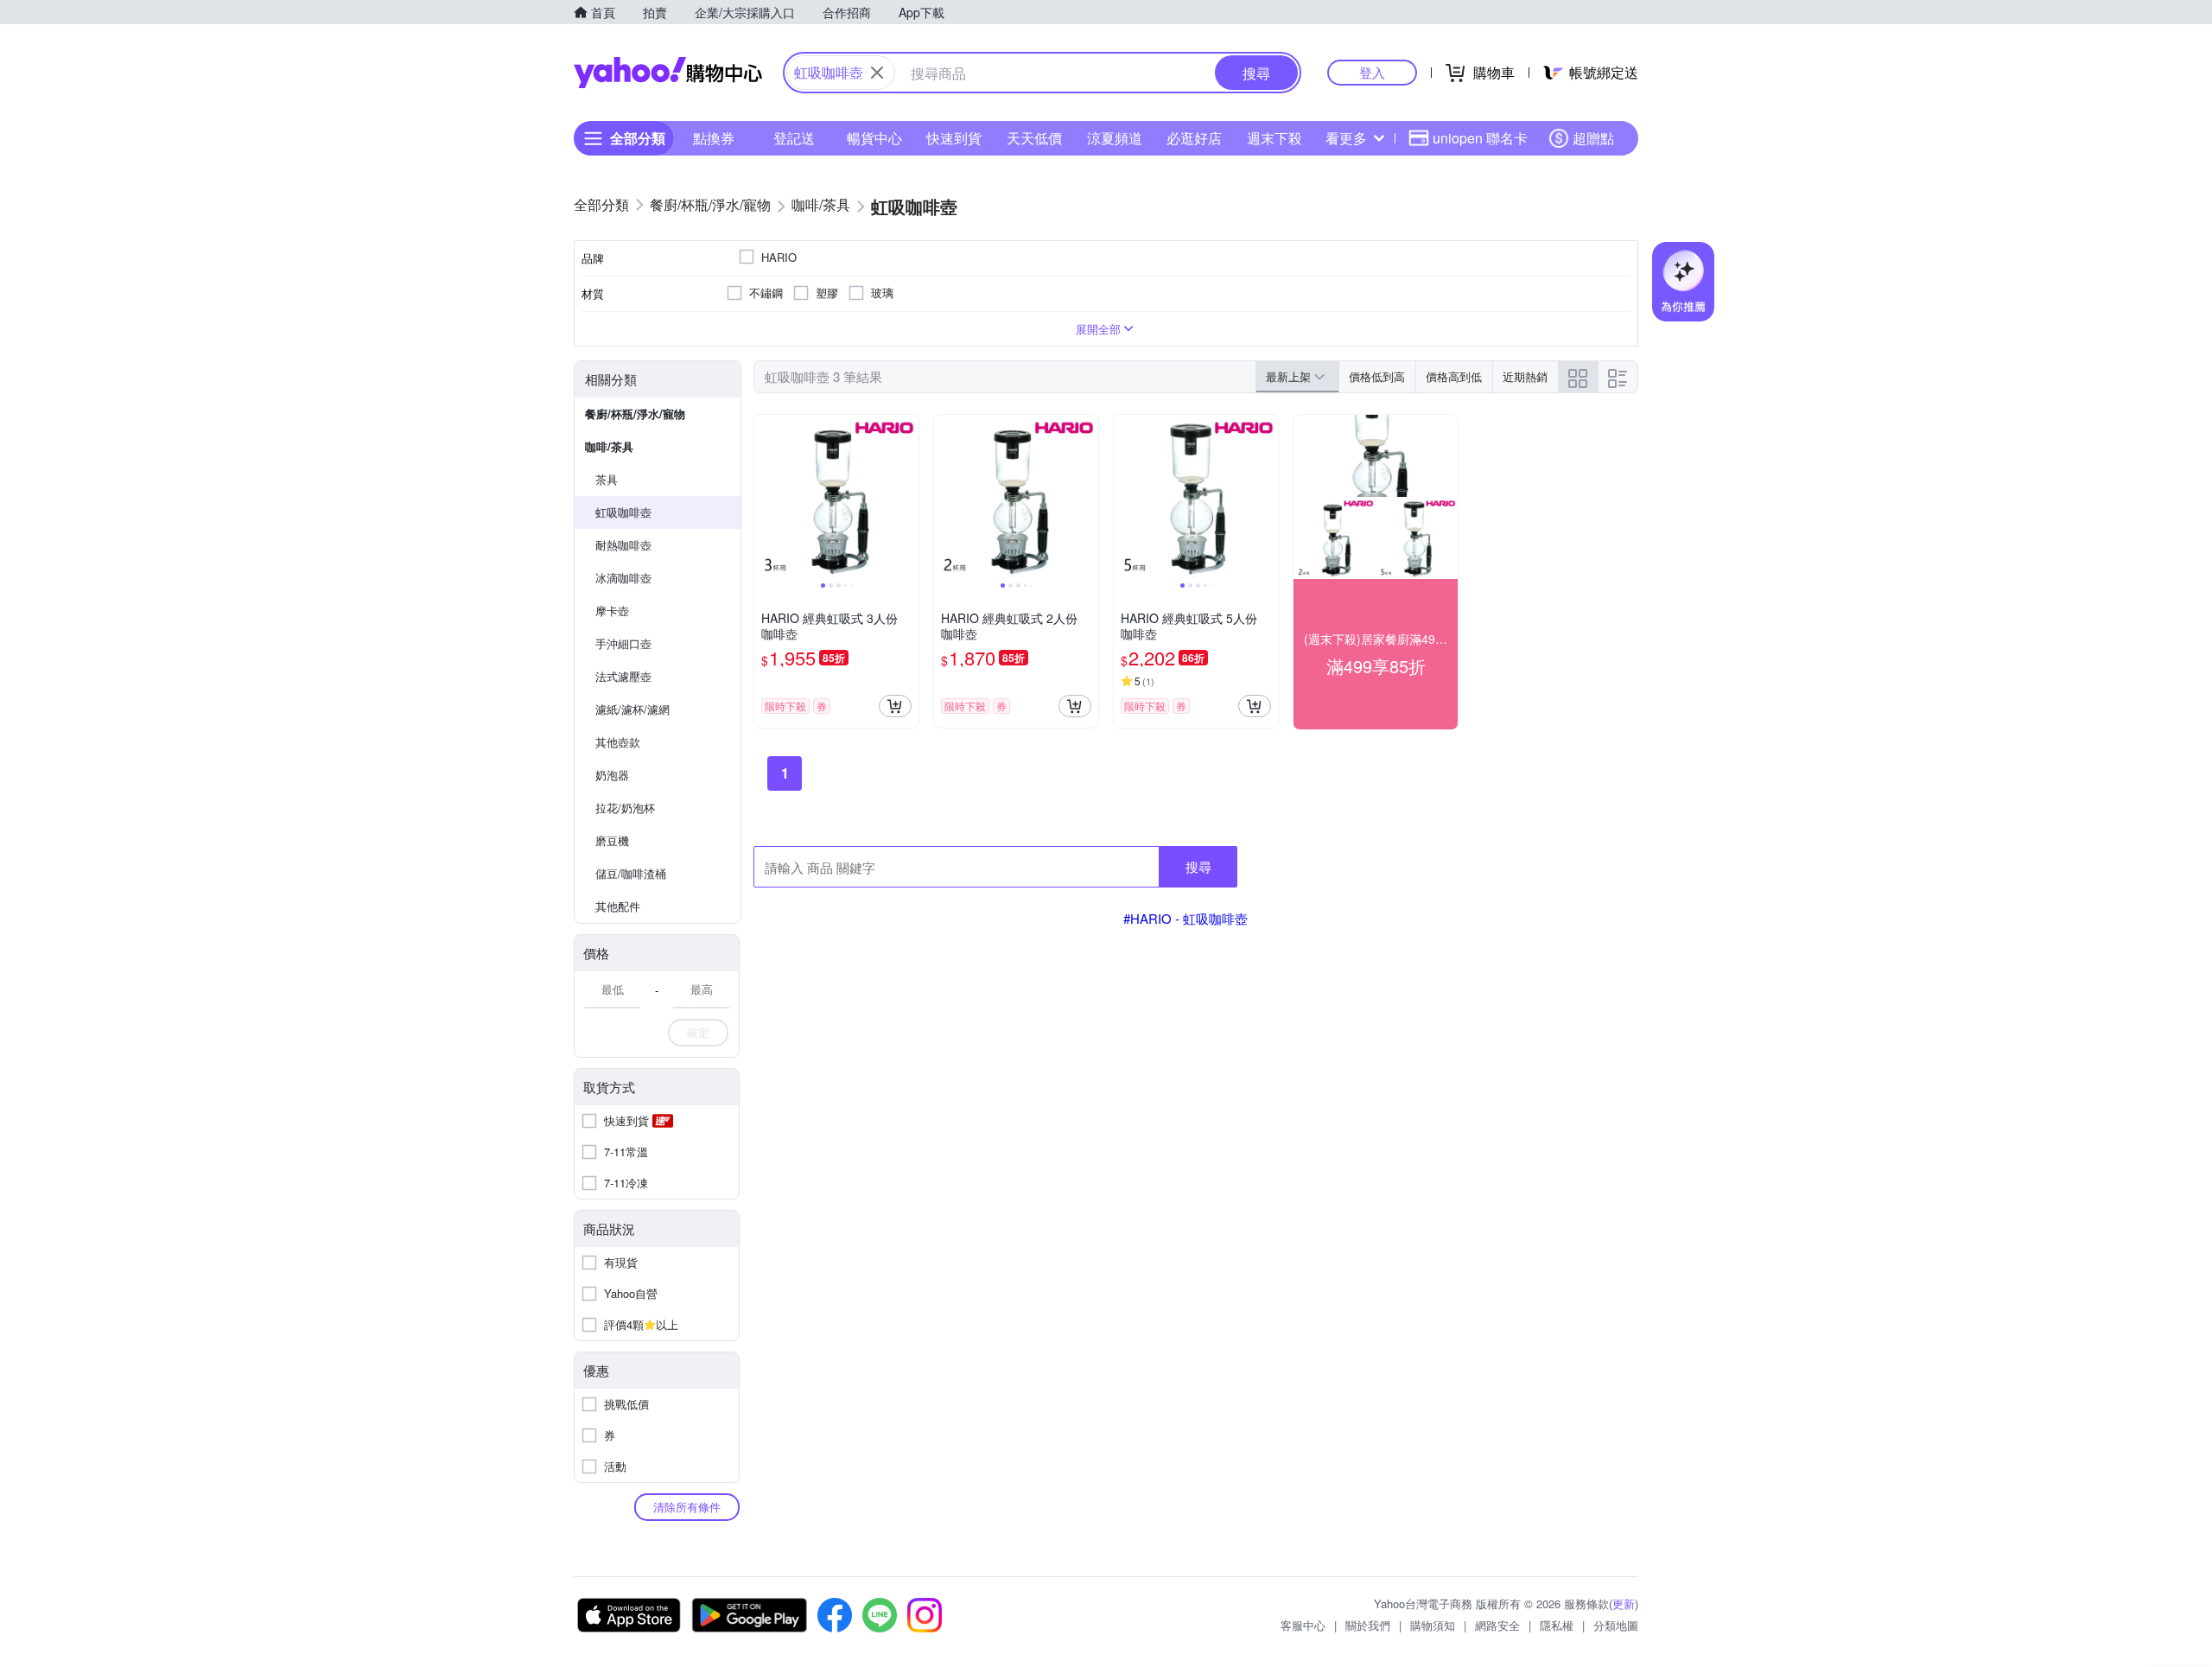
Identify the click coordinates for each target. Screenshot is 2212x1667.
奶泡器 (612, 775)
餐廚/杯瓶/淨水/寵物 (635, 414)
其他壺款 (618, 742)
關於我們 (1368, 1625)
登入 (1372, 72)
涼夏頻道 (1115, 138)
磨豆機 (612, 840)
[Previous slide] (766, 497)
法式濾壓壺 (623, 676)
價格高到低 (1454, 376)
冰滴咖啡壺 (623, 578)
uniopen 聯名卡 (1480, 138)
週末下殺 (1274, 138)
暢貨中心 (874, 138)
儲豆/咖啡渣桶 (631, 873)
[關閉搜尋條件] (877, 73)
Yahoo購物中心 (668, 73)
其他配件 (618, 906)
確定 (698, 1032)
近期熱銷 (1525, 376)
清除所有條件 (687, 1507)
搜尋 (1198, 866)
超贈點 (1593, 138)
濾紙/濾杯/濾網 (632, 709)
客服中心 (1303, 1625)
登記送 (794, 138)
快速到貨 (954, 138)
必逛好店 (1194, 138)
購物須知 (1433, 1625)
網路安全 (1497, 1625)
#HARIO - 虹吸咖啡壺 (1185, 918)
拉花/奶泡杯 (625, 808)
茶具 (607, 479)
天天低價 (1034, 138)
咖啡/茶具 (609, 446)
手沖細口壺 (623, 643)
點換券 (714, 138)
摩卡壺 (612, 611)
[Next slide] (907, 497)
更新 (1624, 1603)
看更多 (1346, 138)
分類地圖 (1616, 1625)
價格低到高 (1377, 376)
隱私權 (1557, 1625)
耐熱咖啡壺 (623, 545)
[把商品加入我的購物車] (895, 706)
